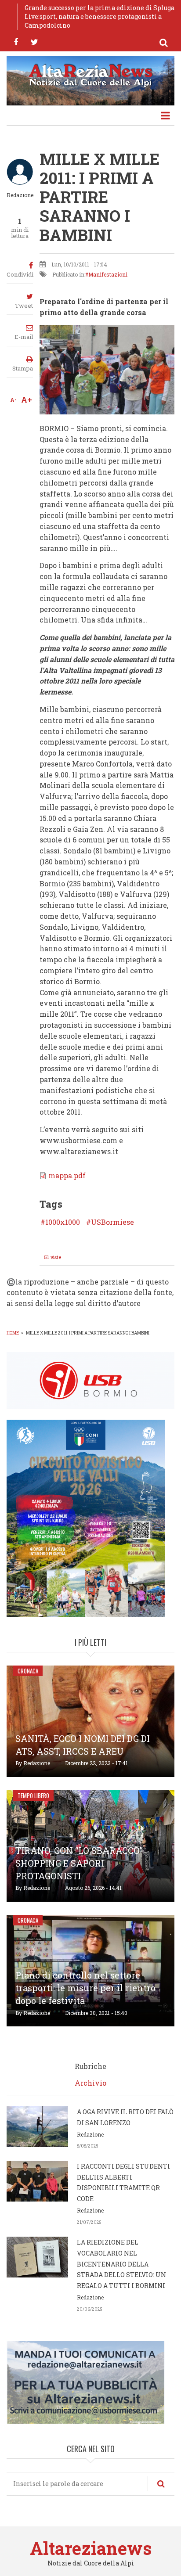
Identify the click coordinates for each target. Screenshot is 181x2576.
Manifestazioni (108, 274)
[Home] (90, 74)
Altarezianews (91, 2548)
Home (13, 1333)
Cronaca (28, 1671)
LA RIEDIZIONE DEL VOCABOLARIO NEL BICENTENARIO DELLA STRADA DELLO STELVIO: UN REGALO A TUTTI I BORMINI (121, 2264)
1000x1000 (63, 1222)
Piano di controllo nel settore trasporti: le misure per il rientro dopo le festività (85, 1988)
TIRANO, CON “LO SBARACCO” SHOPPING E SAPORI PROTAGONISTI (79, 1863)
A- (13, 399)
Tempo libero (33, 1795)
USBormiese (112, 1222)
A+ (27, 399)
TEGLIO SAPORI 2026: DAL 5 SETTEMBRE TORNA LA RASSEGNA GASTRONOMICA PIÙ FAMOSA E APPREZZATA (99, 16)
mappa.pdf (67, 1175)
